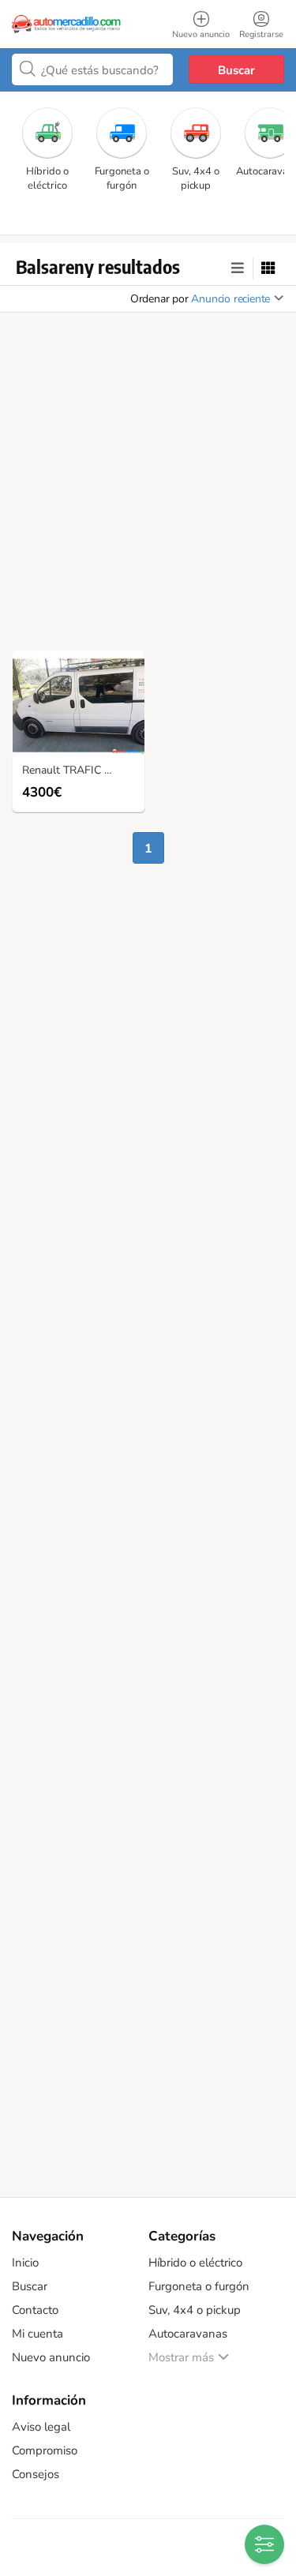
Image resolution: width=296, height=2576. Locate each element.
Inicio (25, 2263)
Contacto (35, 2310)
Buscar (236, 70)
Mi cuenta (37, 2334)
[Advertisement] (148, 486)
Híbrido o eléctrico (195, 2263)
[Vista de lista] (238, 268)
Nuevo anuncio (51, 2357)
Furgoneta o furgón (199, 2286)
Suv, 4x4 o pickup (195, 2310)
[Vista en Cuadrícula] (268, 268)
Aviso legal (41, 2427)
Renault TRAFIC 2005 (76, 771)
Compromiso (45, 2450)
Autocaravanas (188, 2334)
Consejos (36, 2474)
